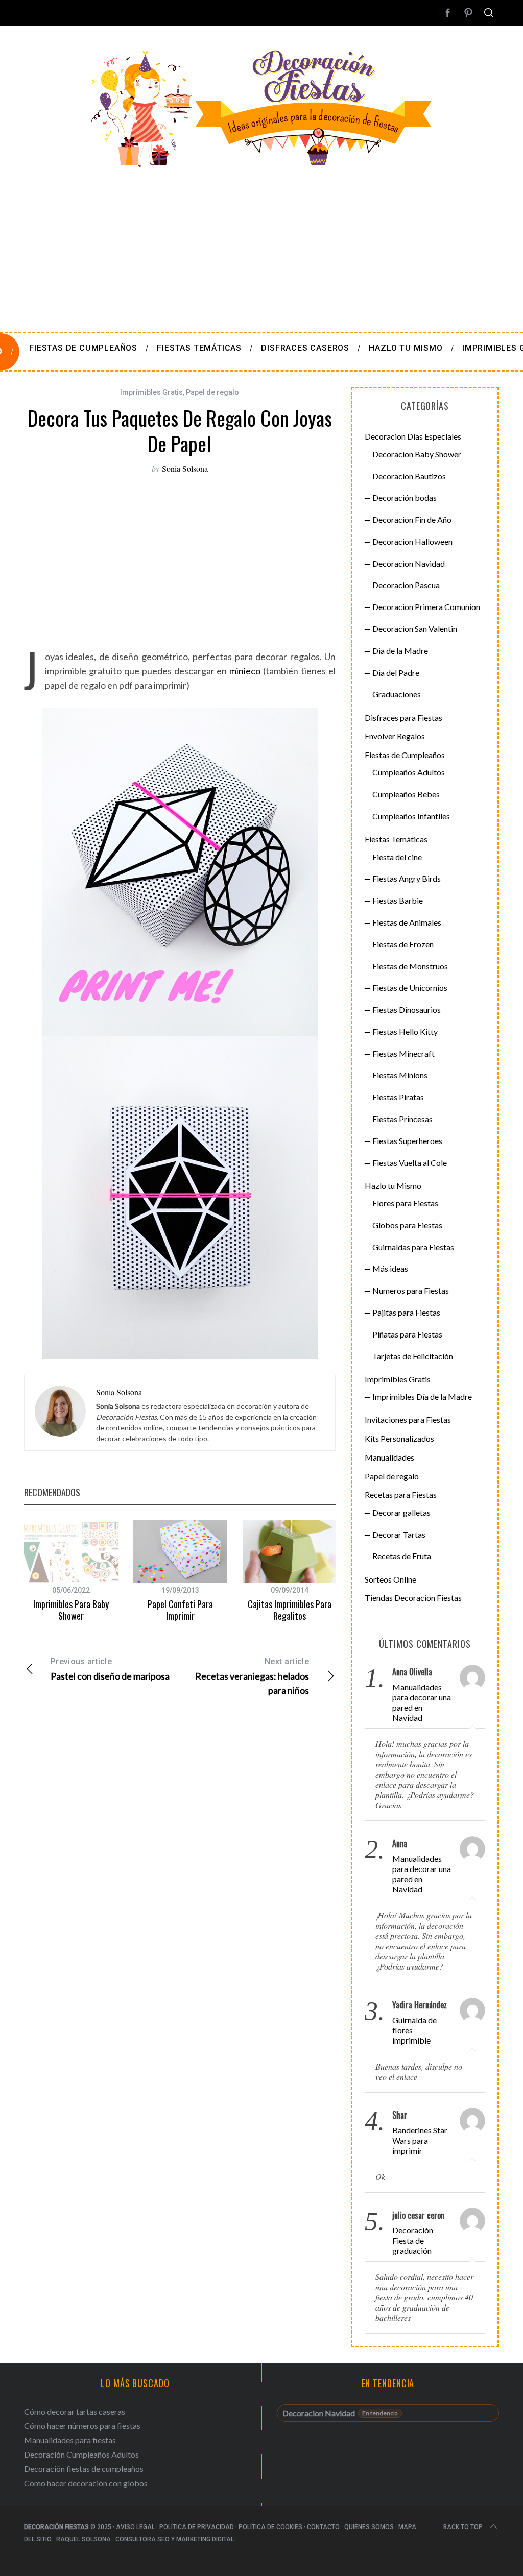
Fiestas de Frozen (403, 944)
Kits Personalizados (399, 1438)
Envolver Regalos (395, 736)
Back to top (463, 2527)
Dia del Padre (396, 673)
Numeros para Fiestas (411, 1290)
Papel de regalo (212, 392)
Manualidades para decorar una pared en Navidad (422, 1702)
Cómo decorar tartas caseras (75, 2411)
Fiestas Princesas (402, 1119)
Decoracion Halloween (412, 541)
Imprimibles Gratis (151, 392)
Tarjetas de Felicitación (413, 1356)
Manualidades (389, 1457)
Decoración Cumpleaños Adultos (81, 2454)
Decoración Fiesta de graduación (413, 2240)
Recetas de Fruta (402, 1556)
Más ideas (390, 1268)
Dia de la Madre (400, 651)
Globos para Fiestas (407, 1225)
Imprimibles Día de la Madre (422, 1396)
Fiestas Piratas (398, 1097)
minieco (245, 671)
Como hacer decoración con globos (86, 2483)
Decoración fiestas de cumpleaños (84, 2469)
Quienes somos (369, 2527)
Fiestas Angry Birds (407, 878)
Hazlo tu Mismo (393, 1186)
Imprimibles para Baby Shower (71, 1610)
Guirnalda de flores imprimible (414, 2030)
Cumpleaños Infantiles (411, 816)
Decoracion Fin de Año (412, 519)
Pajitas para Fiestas (406, 1312)
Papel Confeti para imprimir (180, 1610)
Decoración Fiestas (56, 2527)
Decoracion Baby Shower (417, 454)
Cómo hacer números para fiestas (82, 2426)
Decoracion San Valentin (415, 629)
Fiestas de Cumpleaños (405, 755)
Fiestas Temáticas (396, 839)
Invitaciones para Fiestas (408, 1419)
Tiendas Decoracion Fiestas (413, 1598)
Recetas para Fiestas (401, 1494)
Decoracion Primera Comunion (426, 607)
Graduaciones (397, 694)
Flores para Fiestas (405, 1203)
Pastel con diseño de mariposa (110, 1669)
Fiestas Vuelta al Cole (410, 1163)
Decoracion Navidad (409, 563)
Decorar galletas (401, 1512)
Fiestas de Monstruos (410, 966)
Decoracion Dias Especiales (413, 436)
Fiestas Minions (400, 1075)
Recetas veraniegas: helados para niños (252, 1676)
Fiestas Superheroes (407, 1141)
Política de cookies (270, 2527)
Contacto (323, 2527)
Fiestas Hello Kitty (405, 1031)
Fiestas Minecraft (403, 1053)
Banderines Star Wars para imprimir (420, 2140)
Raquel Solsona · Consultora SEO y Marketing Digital (145, 2539)
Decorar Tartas (399, 1534)
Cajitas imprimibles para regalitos (290, 1610)
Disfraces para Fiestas (403, 718)
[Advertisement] (261, 245)
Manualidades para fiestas (70, 2440)
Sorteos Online (390, 1579)
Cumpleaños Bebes (406, 794)
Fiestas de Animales (407, 922)
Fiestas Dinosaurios (407, 1010)
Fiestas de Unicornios (410, 988)
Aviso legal (135, 2527)
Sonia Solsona (185, 468)
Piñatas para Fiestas (407, 1334)
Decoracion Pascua (406, 585)
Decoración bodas (405, 497)
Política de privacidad (197, 2527)
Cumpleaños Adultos (409, 772)
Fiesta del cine (397, 857)
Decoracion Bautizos (409, 476)
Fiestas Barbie (398, 900)
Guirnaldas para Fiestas (413, 1247)
